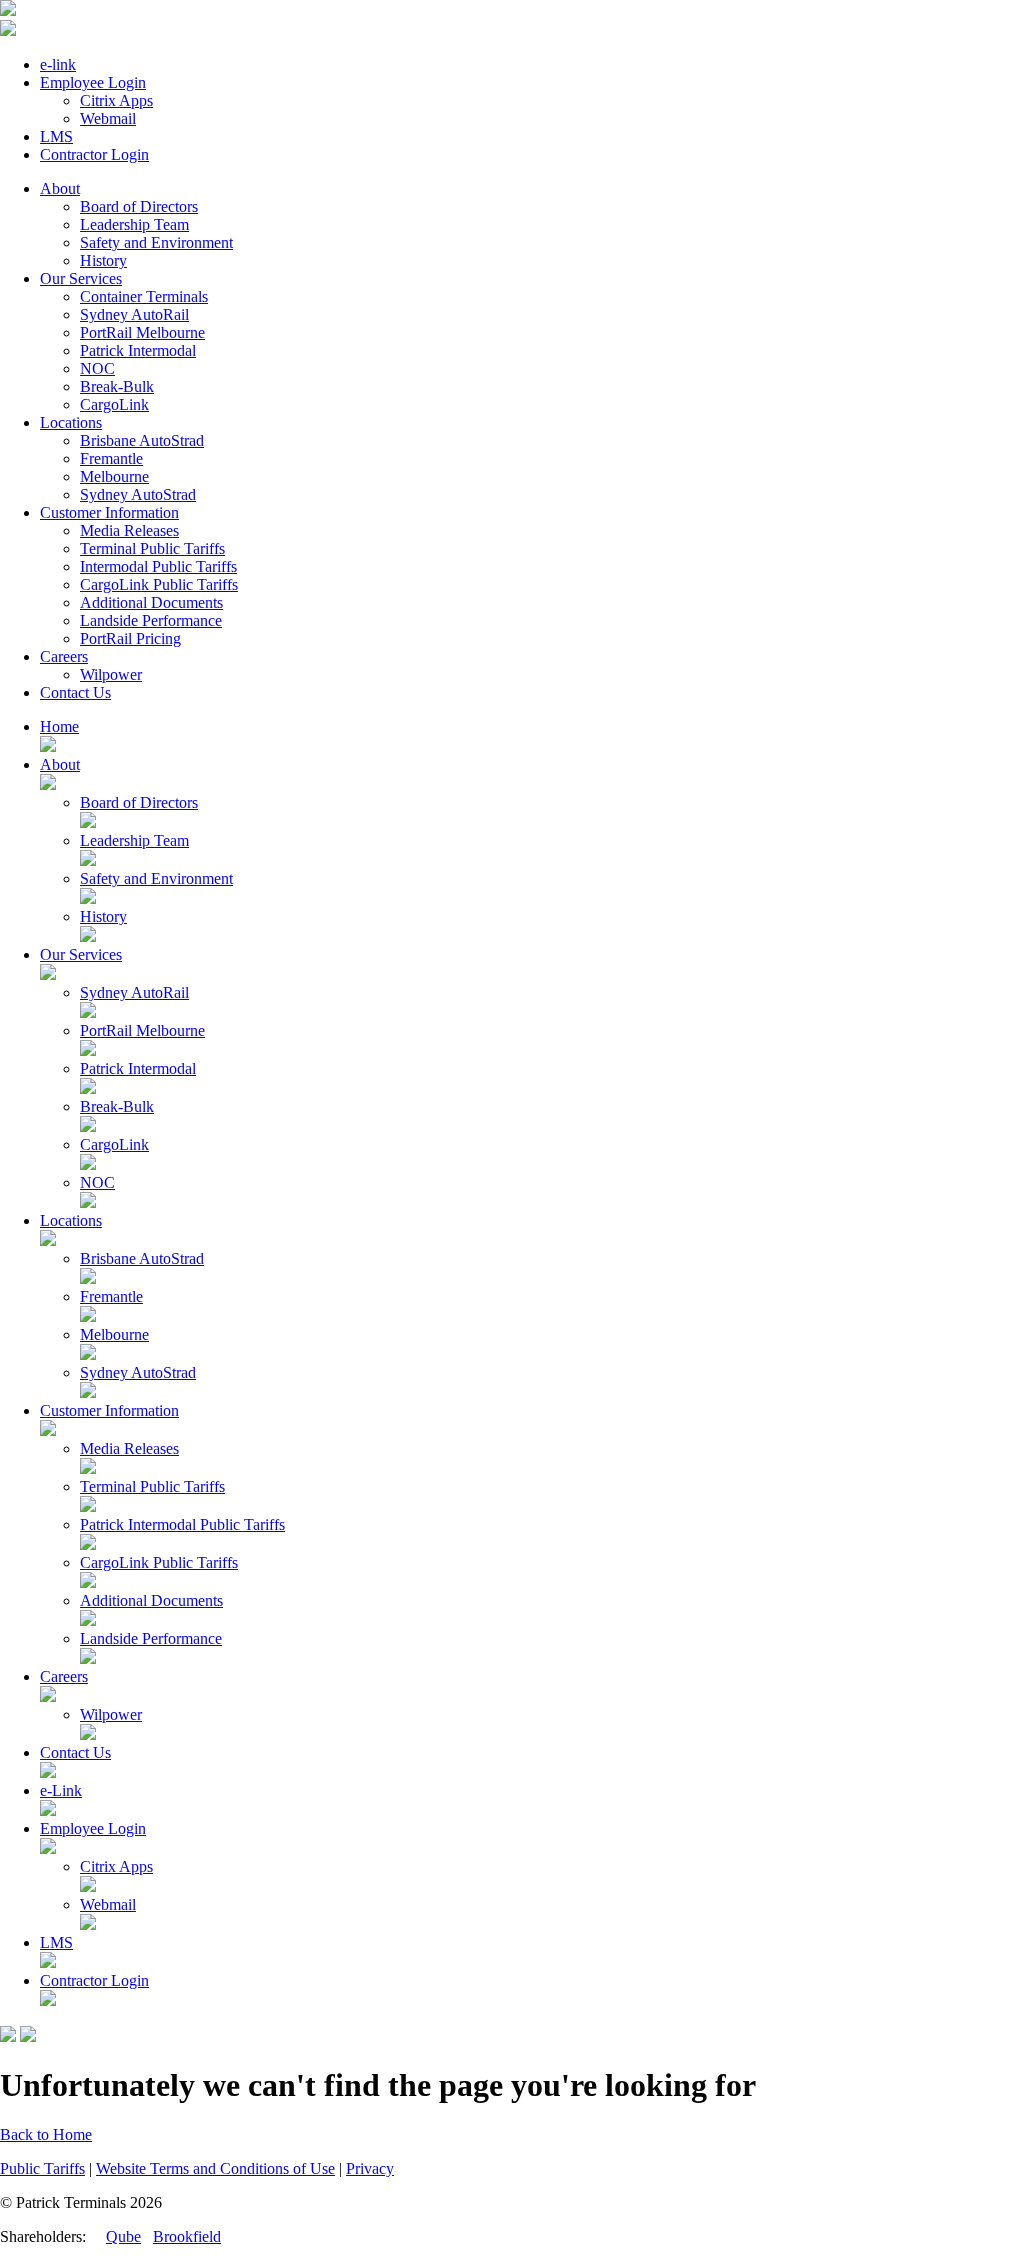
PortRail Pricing (130, 638)
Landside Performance (151, 620)
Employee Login (93, 82)
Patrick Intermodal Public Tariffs (182, 1524)
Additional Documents (151, 602)
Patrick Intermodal (138, 350)
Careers (64, 656)
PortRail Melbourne (142, 332)
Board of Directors (139, 206)
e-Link (61, 1790)
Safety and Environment (156, 242)
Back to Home (46, 2134)
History (103, 260)
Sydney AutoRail (134, 314)
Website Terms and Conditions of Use (215, 2168)
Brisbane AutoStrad (142, 440)
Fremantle (111, 458)
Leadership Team (134, 224)
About (60, 188)
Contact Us (75, 692)
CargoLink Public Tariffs (159, 584)
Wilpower (111, 674)
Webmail (108, 118)
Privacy (370, 2168)
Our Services (81, 278)
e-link (58, 64)
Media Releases (129, 530)
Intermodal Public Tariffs (158, 566)
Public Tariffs (42, 2168)
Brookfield (187, 2236)
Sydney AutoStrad (138, 494)
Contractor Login (94, 154)
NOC (97, 368)
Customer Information (109, 512)
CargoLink (114, 404)
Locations (71, 422)
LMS (56, 136)
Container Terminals (144, 296)
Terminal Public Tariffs (152, 548)
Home (59, 726)
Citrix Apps (116, 100)
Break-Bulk (117, 386)
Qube (123, 2236)
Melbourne (114, 476)
